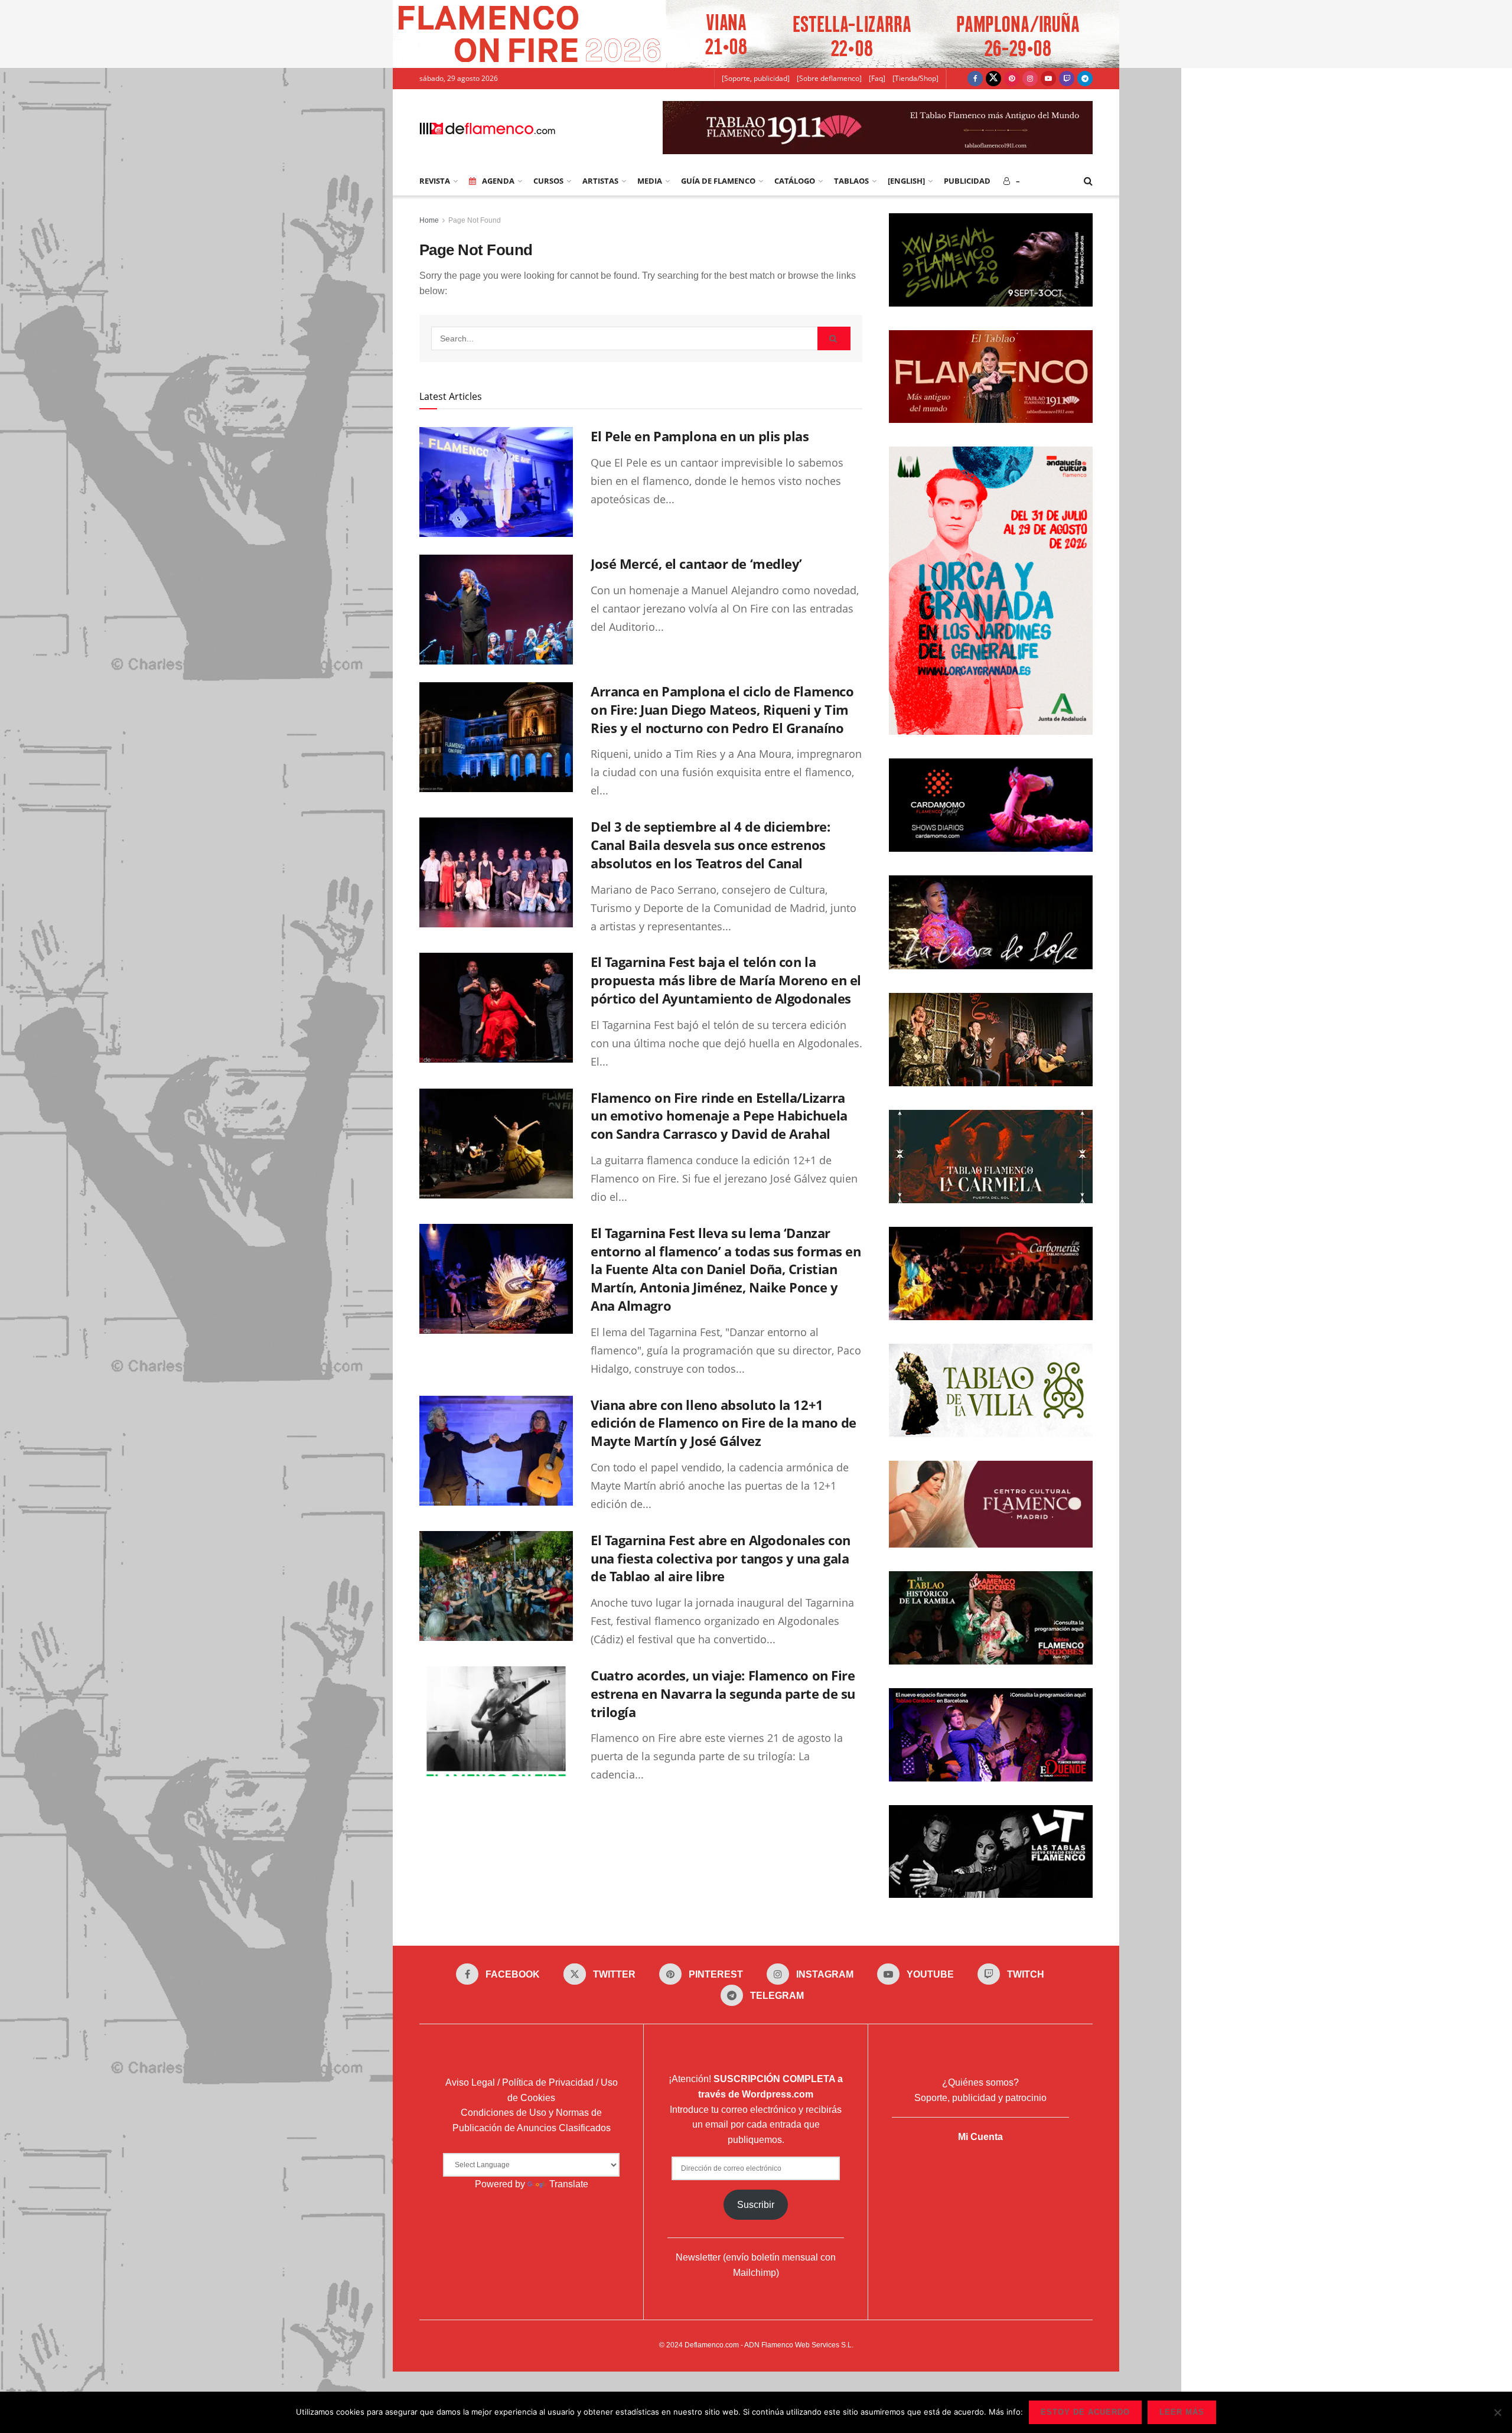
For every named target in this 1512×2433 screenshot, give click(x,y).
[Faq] (877, 78)
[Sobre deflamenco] (829, 78)
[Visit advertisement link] (756, 34)
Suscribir (756, 2205)
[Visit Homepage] (487, 128)
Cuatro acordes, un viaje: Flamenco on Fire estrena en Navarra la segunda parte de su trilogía (723, 1693)
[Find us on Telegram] (1085, 79)
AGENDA (498, 181)
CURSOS (548, 181)
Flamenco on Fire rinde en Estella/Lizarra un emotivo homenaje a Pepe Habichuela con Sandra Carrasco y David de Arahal (719, 1116)
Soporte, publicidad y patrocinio (980, 2098)
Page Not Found (475, 220)
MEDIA (650, 181)
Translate (569, 2184)
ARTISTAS (600, 181)
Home (429, 220)
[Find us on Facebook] (975, 79)
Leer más (1182, 2412)
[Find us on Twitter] (993, 79)
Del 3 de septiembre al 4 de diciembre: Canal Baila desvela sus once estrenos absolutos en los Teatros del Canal (710, 845)
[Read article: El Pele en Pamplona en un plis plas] (496, 482)
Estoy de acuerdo (1085, 2412)
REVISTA (435, 181)
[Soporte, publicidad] (756, 78)
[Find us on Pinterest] (1012, 79)
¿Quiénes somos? (980, 2082)
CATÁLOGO (795, 181)
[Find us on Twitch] (1067, 79)
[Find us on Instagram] (1030, 79)
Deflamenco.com (712, 2345)
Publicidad (967, 181)
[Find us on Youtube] (1048, 79)
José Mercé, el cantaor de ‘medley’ (696, 564)
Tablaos (851, 181)
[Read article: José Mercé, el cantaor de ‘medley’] (496, 610)
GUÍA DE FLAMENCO (718, 181)
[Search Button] (1088, 181)
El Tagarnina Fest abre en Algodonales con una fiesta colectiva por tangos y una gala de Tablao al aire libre (721, 1558)
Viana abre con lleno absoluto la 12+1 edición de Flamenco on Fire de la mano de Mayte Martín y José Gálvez (724, 1423)
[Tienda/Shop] (915, 78)
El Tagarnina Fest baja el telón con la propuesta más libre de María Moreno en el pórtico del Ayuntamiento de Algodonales (726, 980)
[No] (1497, 2412)
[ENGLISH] (906, 181)
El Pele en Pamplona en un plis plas (700, 436)
